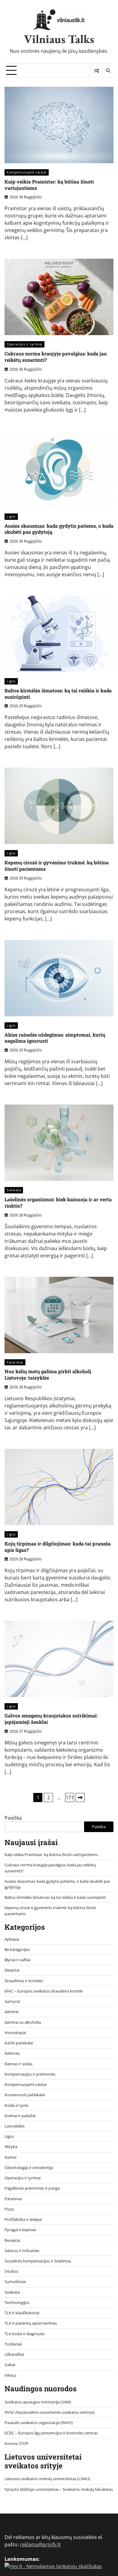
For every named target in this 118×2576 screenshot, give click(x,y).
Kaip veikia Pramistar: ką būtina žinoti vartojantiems (49, 185)
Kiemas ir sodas (18, 2064)
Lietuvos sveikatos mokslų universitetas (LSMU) (47, 2479)
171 (70, 1797)
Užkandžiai (14, 2354)
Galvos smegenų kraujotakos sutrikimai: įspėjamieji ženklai (51, 1719)
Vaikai (10, 2365)
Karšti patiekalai (19, 2043)
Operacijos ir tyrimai (25, 344)
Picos (9, 2209)
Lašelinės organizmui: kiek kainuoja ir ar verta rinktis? (58, 1202)
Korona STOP (16, 2443)
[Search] (108, 71)
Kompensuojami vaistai (27, 172)
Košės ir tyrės (16, 2105)
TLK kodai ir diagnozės (25, 2334)
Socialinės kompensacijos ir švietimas (38, 2261)
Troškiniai (13, 2344)
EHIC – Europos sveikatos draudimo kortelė (44, 1991)
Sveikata (14, 1190)
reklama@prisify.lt (40, 2544)
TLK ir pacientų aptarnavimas (31, 2323)
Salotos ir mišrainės (22, 2251)
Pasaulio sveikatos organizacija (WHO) (39, 2423)
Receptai (12, 2240)
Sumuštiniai (15, 2282)
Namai (10, 2157)
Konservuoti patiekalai (25, 2095)
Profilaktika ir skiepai (23, 2219)
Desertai (12, 1970)
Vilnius (10, 2375)
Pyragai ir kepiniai (20, 2230)
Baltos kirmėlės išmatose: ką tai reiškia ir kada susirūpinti (58, 694)
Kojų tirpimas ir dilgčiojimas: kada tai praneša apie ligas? (58, 1547)
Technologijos (17, 2302)
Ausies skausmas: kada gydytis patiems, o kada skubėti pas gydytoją (59, 529)
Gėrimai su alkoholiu (23, 2022)
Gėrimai (11, 2012)
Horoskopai (15, 2033)
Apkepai (12, 1939)
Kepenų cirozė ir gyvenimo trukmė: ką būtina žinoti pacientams (57, 866)
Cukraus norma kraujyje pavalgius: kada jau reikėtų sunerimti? (56, 357)
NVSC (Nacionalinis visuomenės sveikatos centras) (49, 2412)
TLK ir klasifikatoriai (22, 2313)
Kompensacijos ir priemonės (30, 2074)
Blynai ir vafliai (17, 1960)
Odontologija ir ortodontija (29, 2167)
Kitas (80, 1797)
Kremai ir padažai (20, 2116)
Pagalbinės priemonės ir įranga (32, 2188)
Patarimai (15, 1362)
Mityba (11, 2147)
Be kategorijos (17, 1949)
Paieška (13, 1818)
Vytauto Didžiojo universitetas (32, 2489)
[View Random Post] (96, 71)
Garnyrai (12, 2001)
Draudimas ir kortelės (24, 1981)
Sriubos (11, 2271)
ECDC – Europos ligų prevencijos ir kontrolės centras (51, 2433)
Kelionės (12, 2053)
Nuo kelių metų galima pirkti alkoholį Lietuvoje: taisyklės (48, 1374)
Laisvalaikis (15, 2126)
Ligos (11, 516)
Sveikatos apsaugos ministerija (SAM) (38, 2402)
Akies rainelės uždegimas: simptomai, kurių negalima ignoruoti (55, 1038)
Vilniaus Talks (59, 39)
